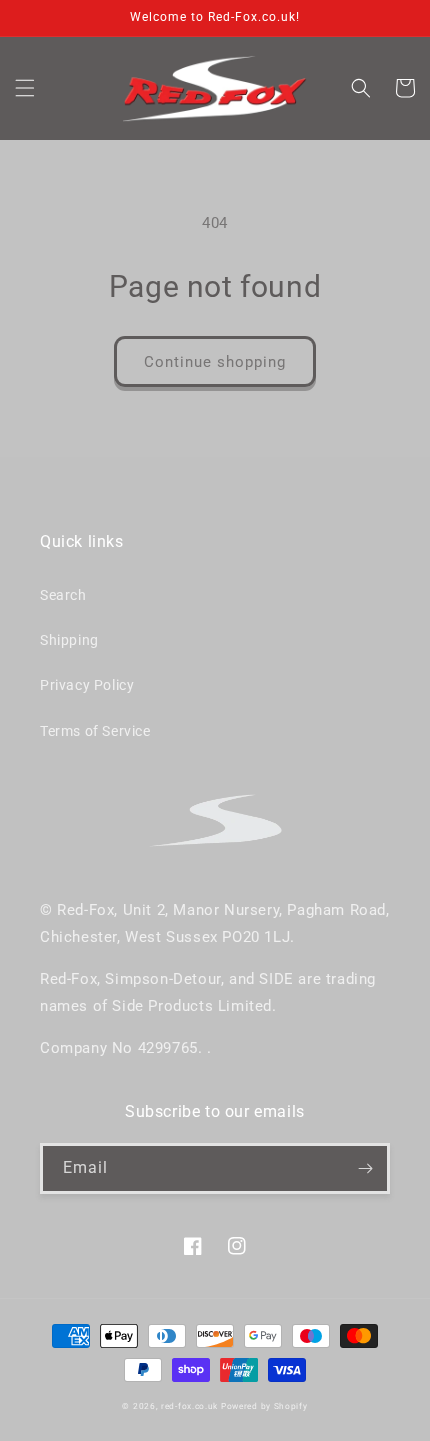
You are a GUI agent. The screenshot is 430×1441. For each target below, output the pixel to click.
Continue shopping (215, 362)
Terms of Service (95, 731)
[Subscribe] (365, 1168)
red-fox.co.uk (189, 1406)
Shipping (69, 640)
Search (63, 595)
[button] (25, 88)
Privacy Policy (87, 685)
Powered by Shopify (264, 1406)
